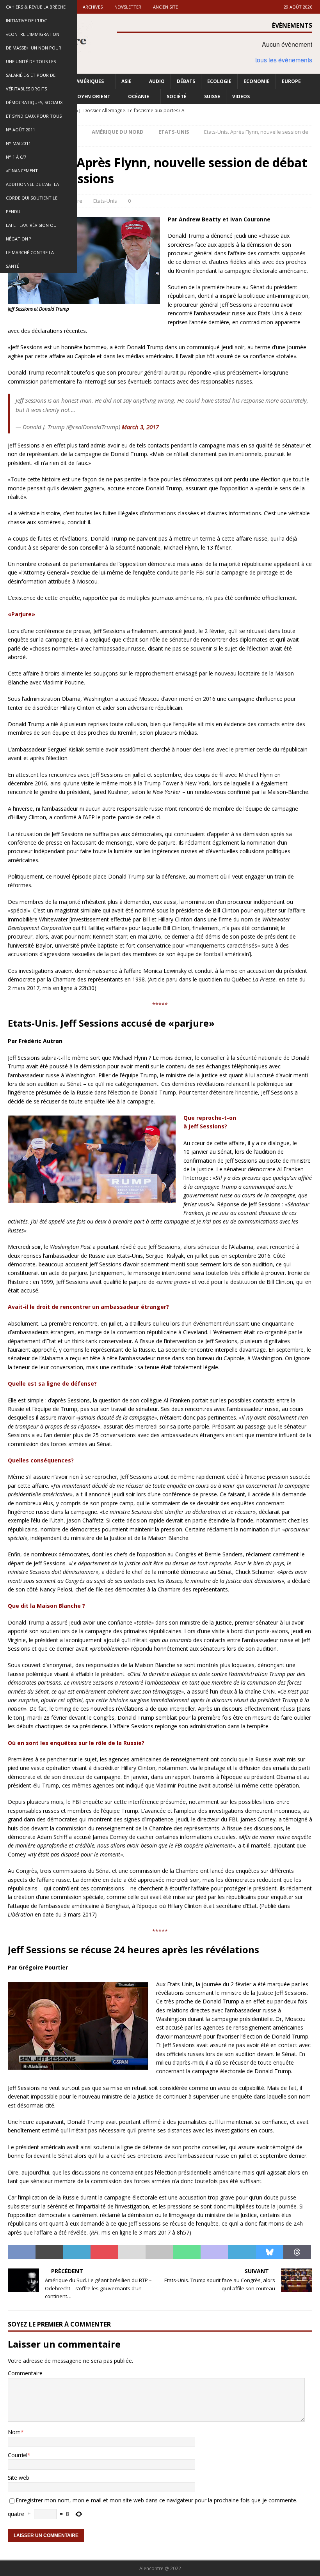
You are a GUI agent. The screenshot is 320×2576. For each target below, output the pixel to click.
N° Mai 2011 (18, 143)
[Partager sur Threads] (297, 2252)
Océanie (139, 96)
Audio (157, 81)
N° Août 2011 (20, 130)
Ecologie (219, 81)
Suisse (212, 96)
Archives (93, 7)
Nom (14, 2432)
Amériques (90, 81)
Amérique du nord (118, 132)
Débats (186, 81)
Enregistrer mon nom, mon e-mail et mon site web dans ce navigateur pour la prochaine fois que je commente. (156, 2500)
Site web (19, 2478)
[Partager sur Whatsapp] (187, 2252)
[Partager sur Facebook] (22, 2252)
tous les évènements (284, 60)
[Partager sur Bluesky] (270, 2252)
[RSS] (313, 111)
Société (177, 96)
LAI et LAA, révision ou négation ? (31, 232)
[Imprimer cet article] (159, 2252)
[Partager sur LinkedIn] (77, 2252)
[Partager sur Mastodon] (214, 2252)
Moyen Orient (92, 96)
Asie (126, 81)
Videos (241, 96)
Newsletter (128, 7)
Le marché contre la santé (30, 259)
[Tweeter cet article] (49, 2252)
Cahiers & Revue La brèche (36, 7)
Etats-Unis (105, 201)
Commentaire (25, 2373)
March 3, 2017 (140, 427)
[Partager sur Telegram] (242, 2252)
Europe (291, 81)
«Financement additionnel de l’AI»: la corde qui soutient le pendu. (32, 191)
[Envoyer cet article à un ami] (132, 2252)
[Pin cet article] (104, 2252)
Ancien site (165, 7)
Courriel (18, 2455)
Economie (257, 81)
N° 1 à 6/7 (16, 157)
